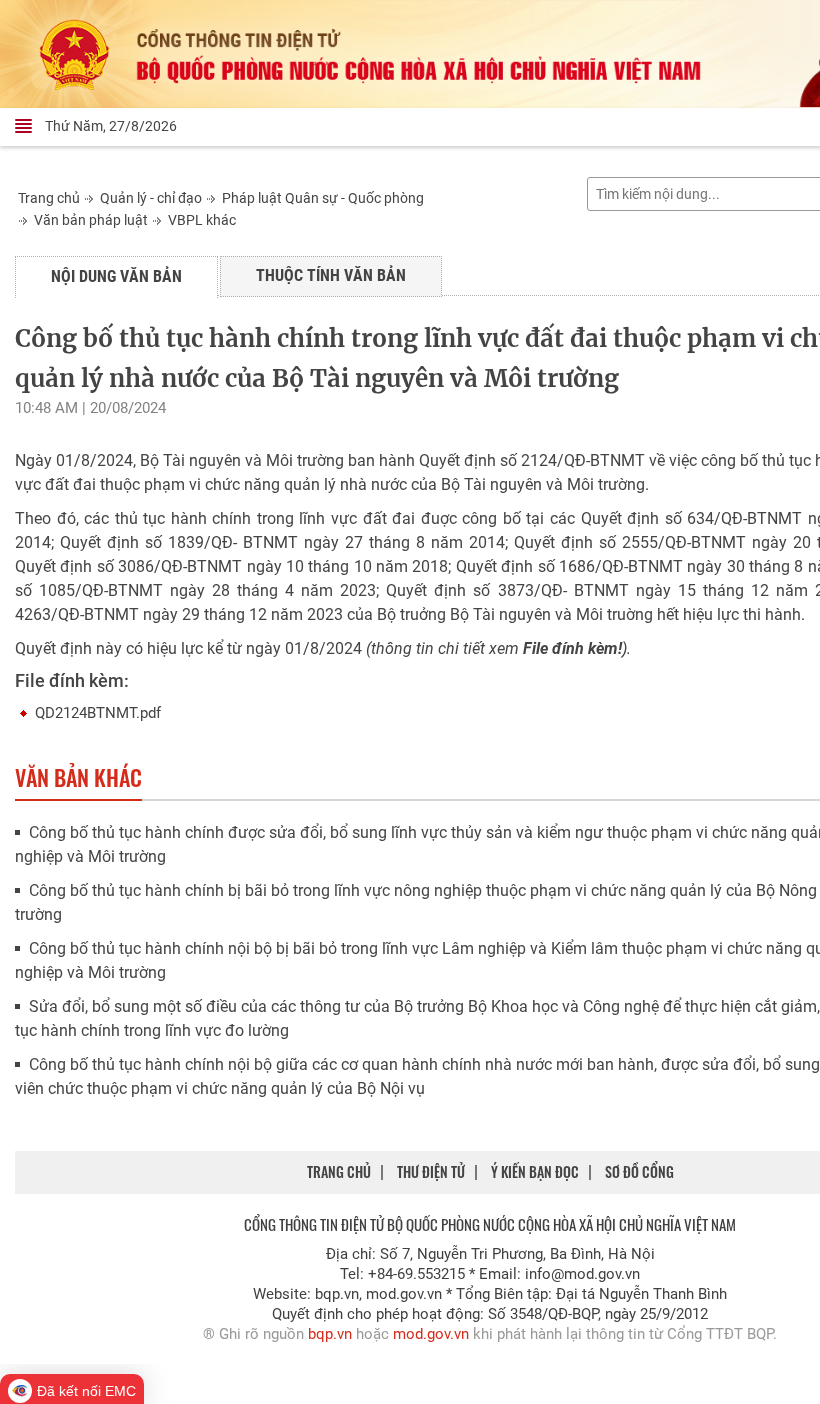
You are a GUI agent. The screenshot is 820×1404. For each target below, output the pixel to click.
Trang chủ (49, 198)
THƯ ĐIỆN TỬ (431, 1171)
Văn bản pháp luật (91, 220)
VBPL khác (202, 220)
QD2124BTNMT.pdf (98, 713)
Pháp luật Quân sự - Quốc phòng (323, 198)
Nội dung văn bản (116, 276)
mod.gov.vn (431, 1334)
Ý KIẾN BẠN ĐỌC (535, 1171)
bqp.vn (330, 1334)
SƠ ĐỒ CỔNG (639, 1171)
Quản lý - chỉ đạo (151, 198)
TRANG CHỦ (339, 1171)
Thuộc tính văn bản (331, 275)
